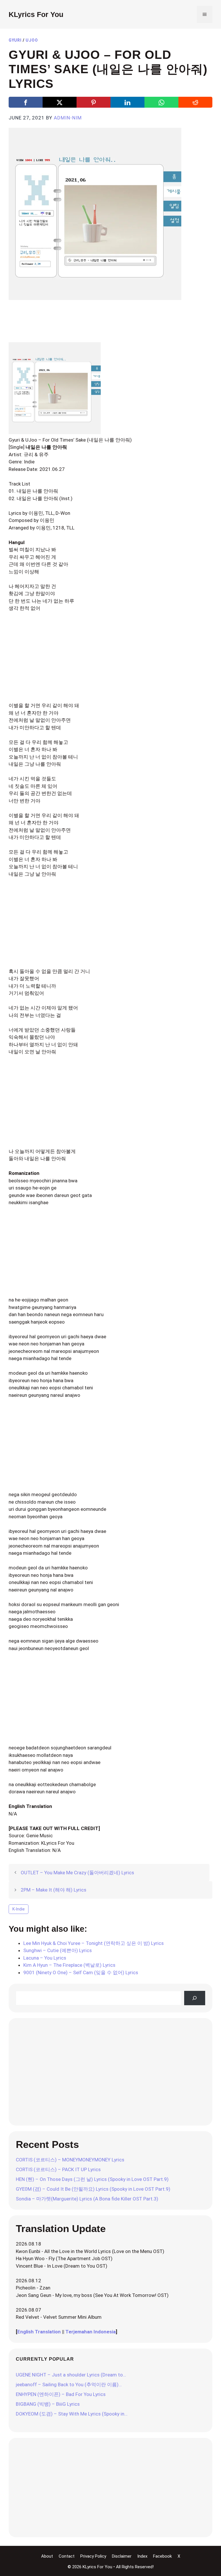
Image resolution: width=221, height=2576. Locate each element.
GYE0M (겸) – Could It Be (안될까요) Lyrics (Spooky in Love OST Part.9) (93, 2189)
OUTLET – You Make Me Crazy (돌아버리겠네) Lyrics (77, 1873)
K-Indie (19, 1909)
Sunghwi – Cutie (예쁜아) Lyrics (58, 1950)
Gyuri (15, 40)
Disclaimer (122, 2556)
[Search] (195, 1998)
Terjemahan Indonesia (91, 2332)
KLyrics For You (36, 14)
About (47, 2556)
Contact (67, 2556)
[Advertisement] (113, 325)
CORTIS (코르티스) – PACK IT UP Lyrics (58, 2169)
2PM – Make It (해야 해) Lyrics (54, 1890)
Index (142, 2556)
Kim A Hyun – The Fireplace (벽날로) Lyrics (69, 1965)
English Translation (39, 2332)
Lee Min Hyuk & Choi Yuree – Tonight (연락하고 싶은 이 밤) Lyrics (94, 1943)
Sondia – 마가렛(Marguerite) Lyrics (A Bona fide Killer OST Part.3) (87, 2199)
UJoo (32, 40)
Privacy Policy (93, 2556)
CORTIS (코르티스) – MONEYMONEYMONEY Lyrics (70, 2160)
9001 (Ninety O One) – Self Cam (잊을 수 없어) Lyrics (81, 1972)
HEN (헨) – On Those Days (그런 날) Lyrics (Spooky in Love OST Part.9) (92, 2179)
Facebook (162, 2556)
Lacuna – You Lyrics (45, 1958)
